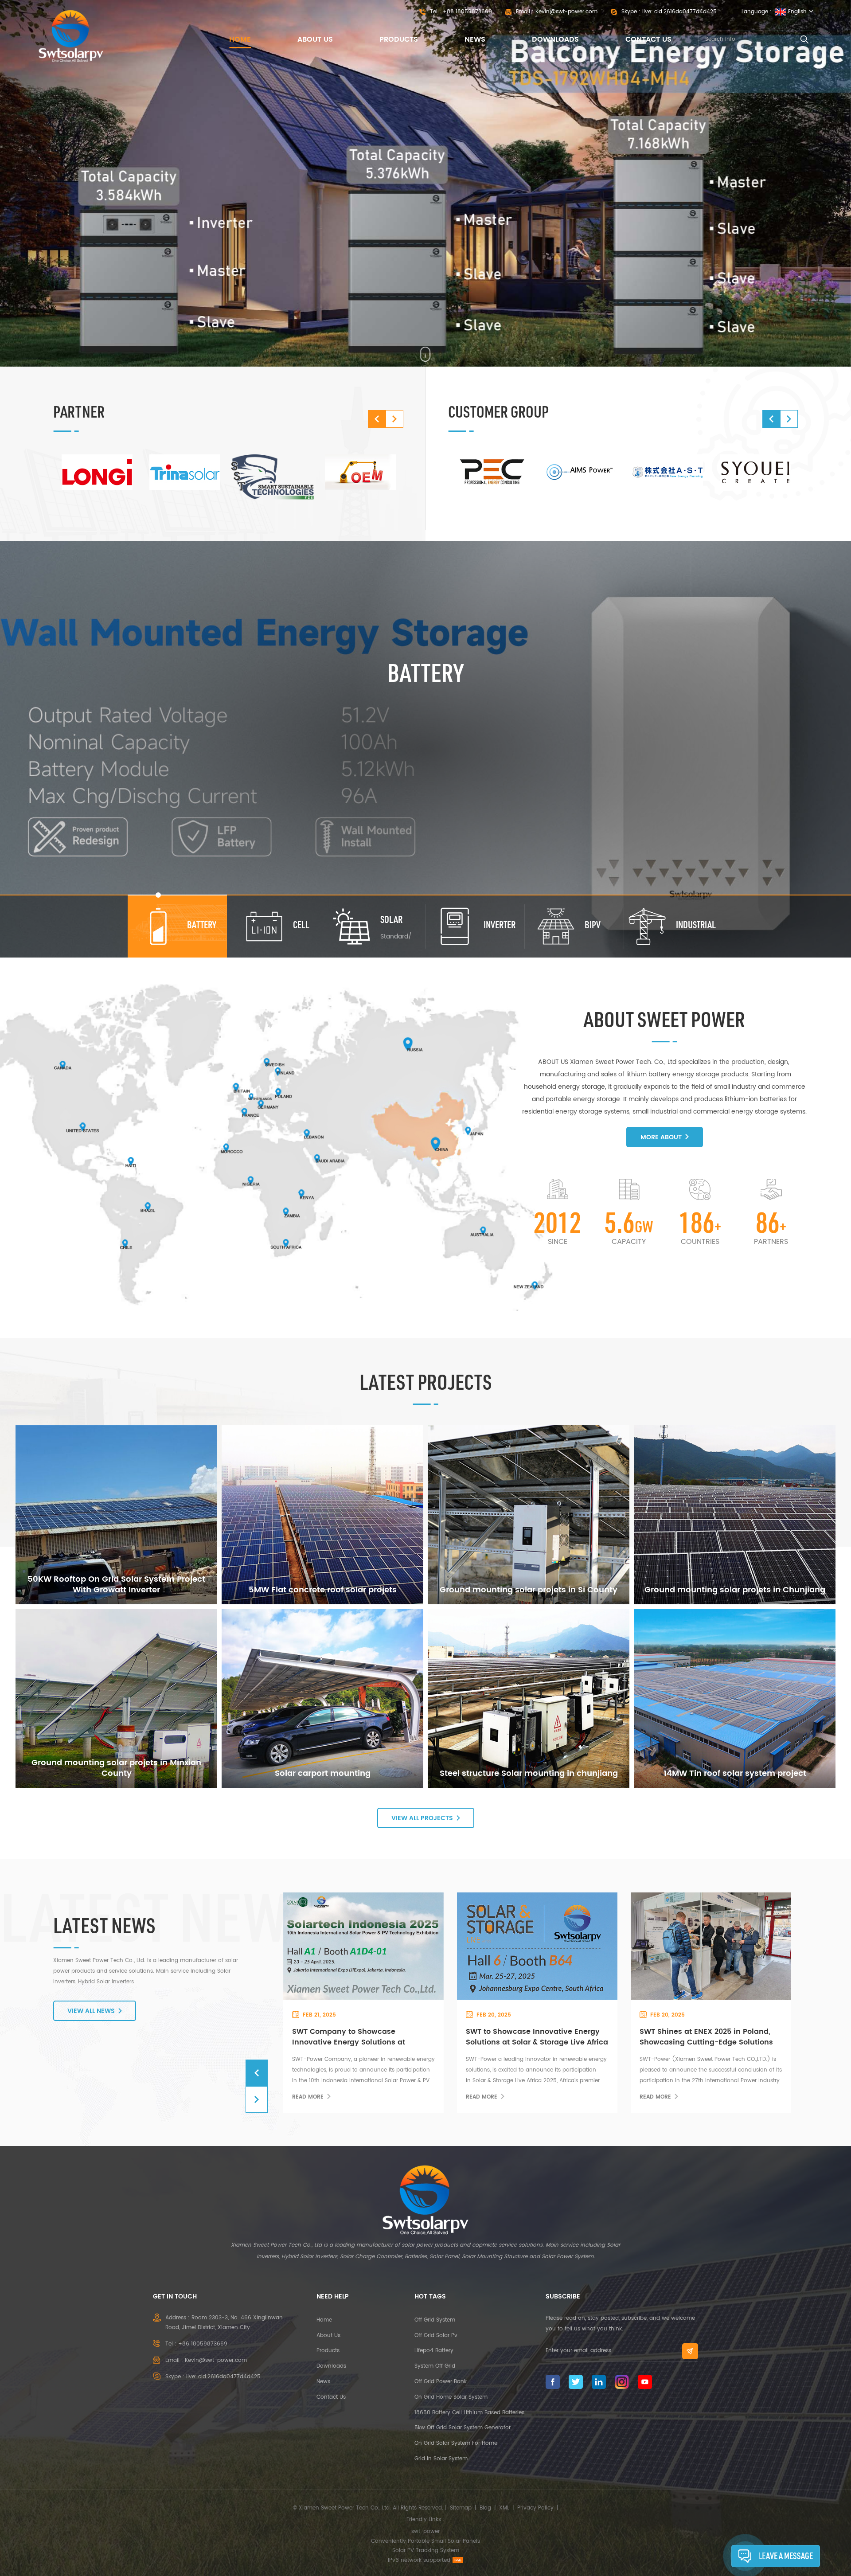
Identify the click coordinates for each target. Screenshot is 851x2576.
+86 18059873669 (467, 12)
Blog (485, 2508)
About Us (315, 39)
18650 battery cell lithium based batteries (469, 2413)
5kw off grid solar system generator (463, 2428)
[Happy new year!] (536, 1946)
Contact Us (648, 39)
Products (399, 39)
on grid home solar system (451, 2397)
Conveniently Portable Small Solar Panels (425, 2541)
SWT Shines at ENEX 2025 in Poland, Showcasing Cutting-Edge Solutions (359, 2037)
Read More (308, 2097)
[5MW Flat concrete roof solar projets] (322, 1515)
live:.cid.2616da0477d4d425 (679, 12)
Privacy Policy (535, 2508)
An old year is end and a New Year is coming (708, 2037)
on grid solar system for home (456, 2443)
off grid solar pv (436, 2336)
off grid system (435, 2320)
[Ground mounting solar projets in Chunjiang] (735, 1515)
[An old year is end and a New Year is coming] (710, 1946)
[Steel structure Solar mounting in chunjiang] (529, 1698)
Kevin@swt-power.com (566, 12)
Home (240, 39)
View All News (91, 2011)
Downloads (555, 39)
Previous (377, 419)
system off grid (435, 2366)
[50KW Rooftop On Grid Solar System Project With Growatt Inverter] (116, 1515)
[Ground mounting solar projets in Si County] (529, 1515)
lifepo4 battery (434, 2351)
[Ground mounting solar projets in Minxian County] (116, 1698)
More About (661, 1137)
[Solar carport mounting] (322, 1698)
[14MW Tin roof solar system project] (735, 1698)
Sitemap (461, 2508)
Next (394, 419)
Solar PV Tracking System (426, 2551)
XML (504, 2508)
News (475, 39)
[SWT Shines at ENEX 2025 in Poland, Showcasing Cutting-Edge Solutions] (362, 1946)
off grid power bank (441, 2382)
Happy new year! (498, 2032)
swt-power (425, 2531)
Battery (425, 672)
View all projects (422, 1818)
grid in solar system (441, 2459)
